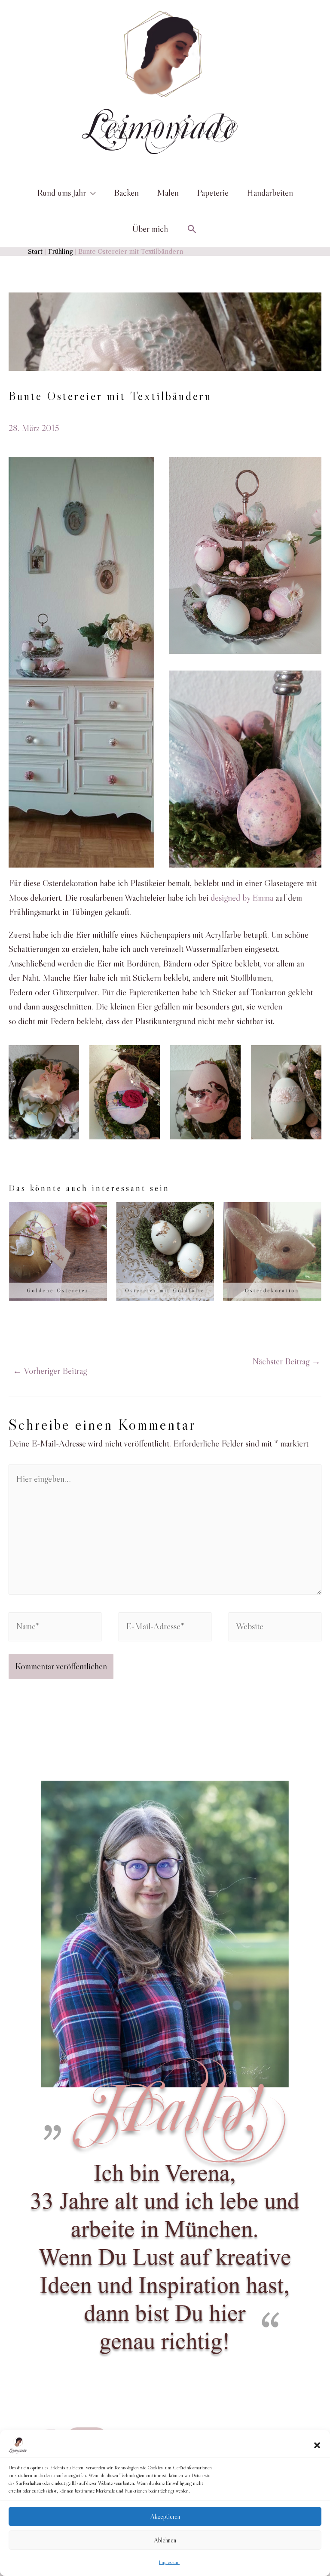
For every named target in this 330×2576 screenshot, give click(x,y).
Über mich (150, 229)
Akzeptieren (165, 2516)
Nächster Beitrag (286, 1361)
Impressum (169, 2562)
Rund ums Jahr (61, 193)
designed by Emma (242, 898)
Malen (168, 193)
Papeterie (213, 193)
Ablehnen (165, 2540)
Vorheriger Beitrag (50, 1371)
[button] (317, 2445)
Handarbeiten (270, 193)
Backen (126, 193)
